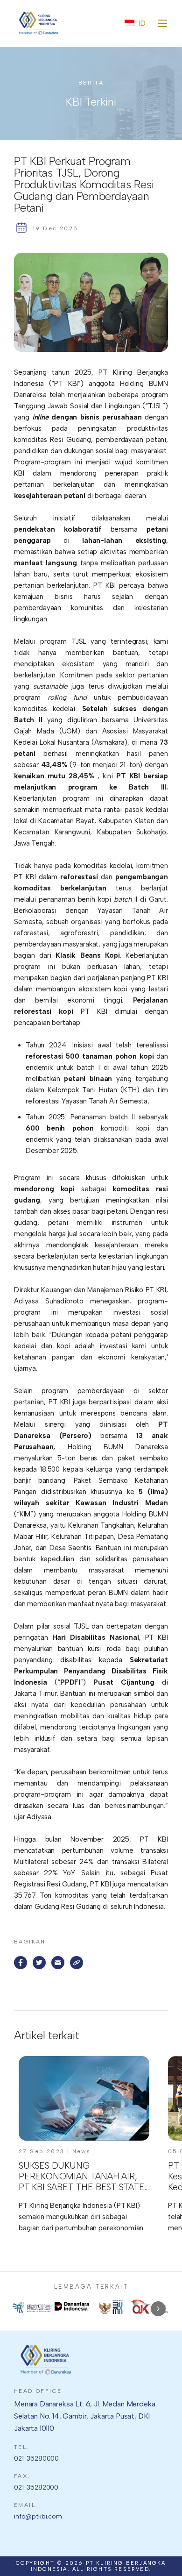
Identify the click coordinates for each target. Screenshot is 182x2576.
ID (142, 23)
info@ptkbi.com (38, 2516)
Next (158, 2309)
